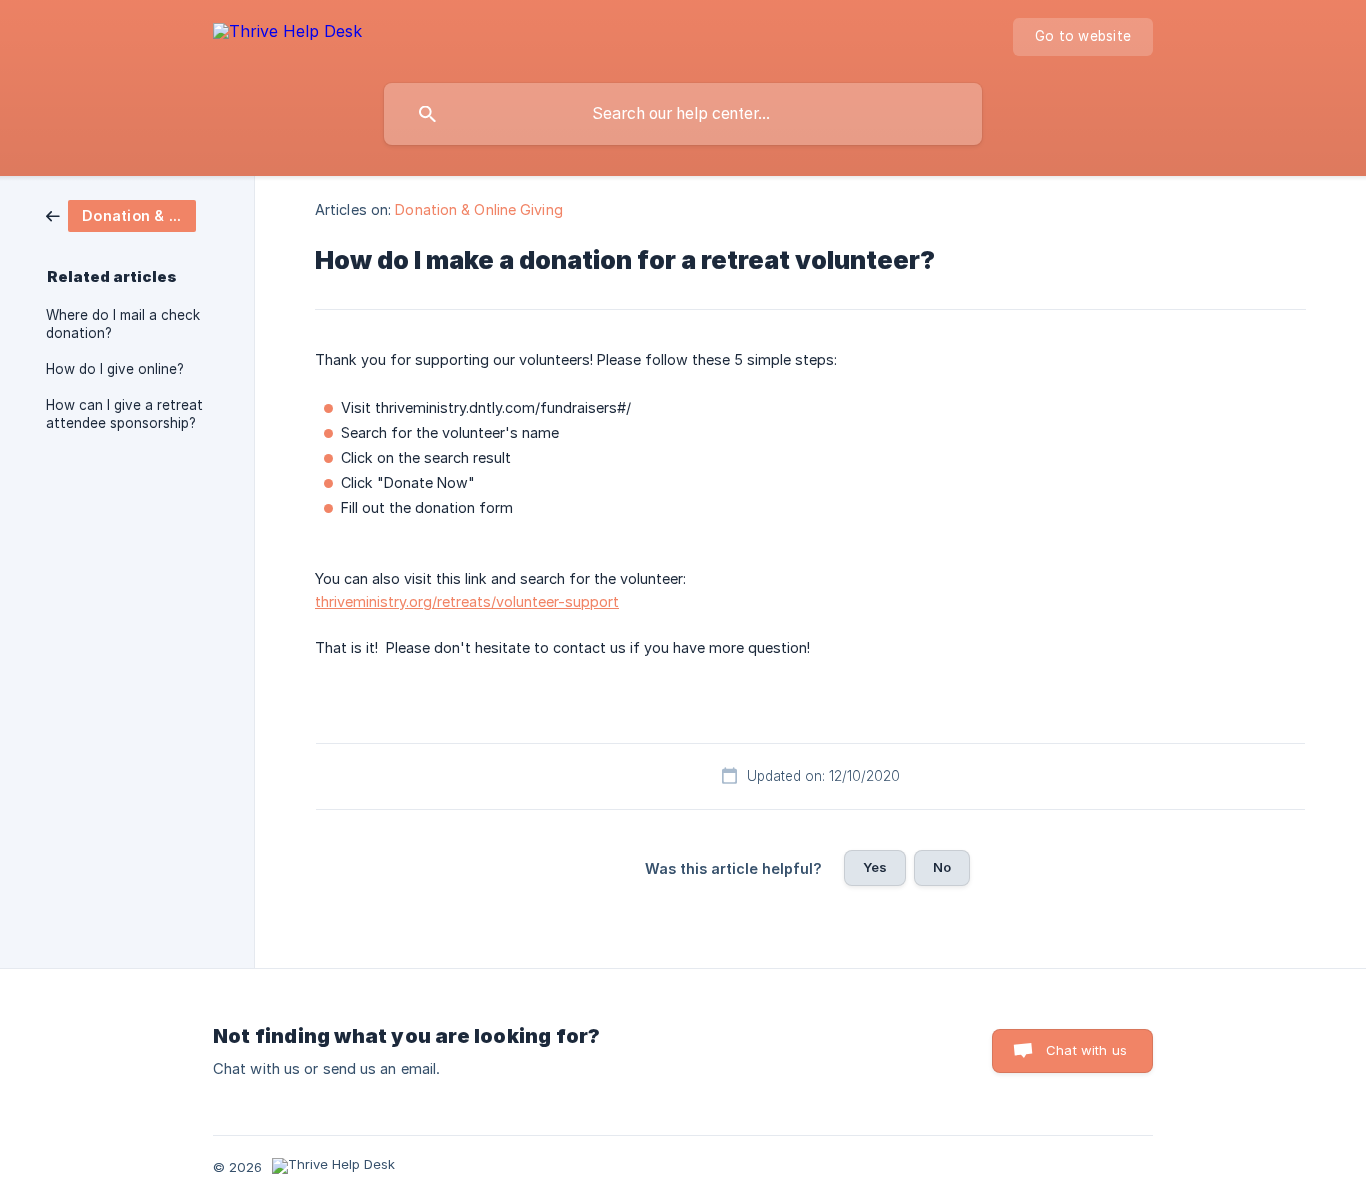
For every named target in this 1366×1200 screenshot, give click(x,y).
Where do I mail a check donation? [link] (123, 324)
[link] (121, 214)
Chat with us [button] (1086, 1050)
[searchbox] (683, 114)
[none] (287, 34)
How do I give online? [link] (115, 369)
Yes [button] (875, 867)
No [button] (942, 867)
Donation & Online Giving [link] (478, 209)
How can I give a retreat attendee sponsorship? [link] (124, 414)
